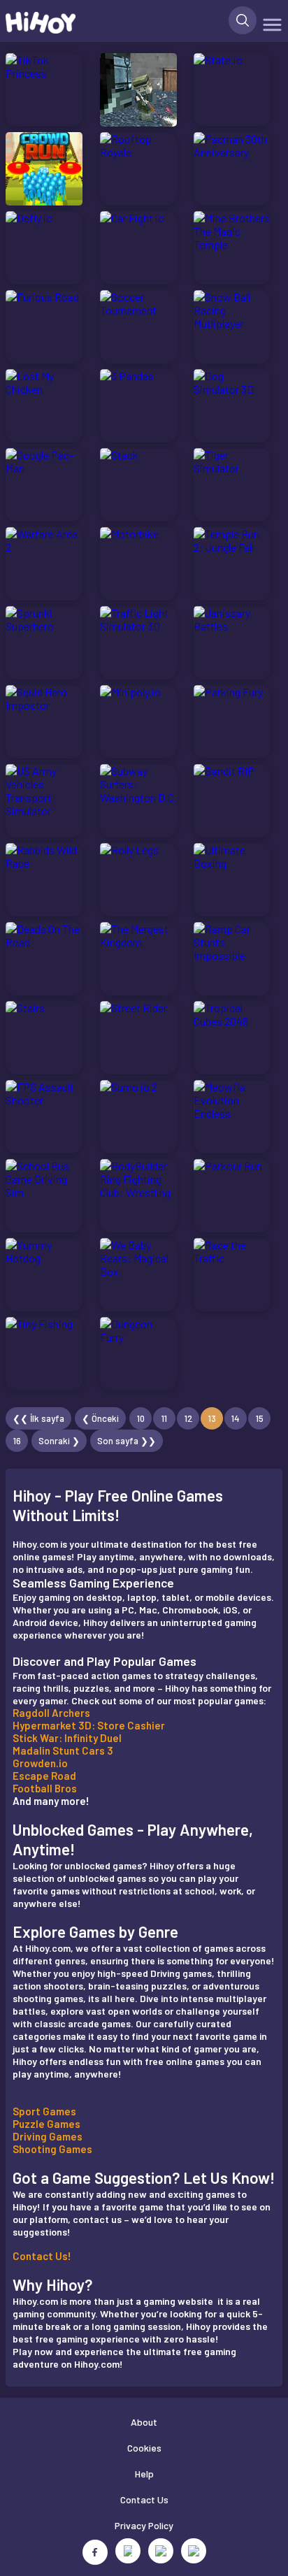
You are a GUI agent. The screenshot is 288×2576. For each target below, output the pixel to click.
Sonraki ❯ (59, 1441)
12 (188, 1418)
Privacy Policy (144, 2525)
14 (236, 1418)
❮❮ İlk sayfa (38, 1418)
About (144, 2422)
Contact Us (144, 2499)
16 (17, 1441)
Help (144, 2474)
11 (164, 1418)
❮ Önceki (100, 1418)
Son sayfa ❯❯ (127, 1441)
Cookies (144, 2448)
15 (260, 1418)
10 (141, 1418)
